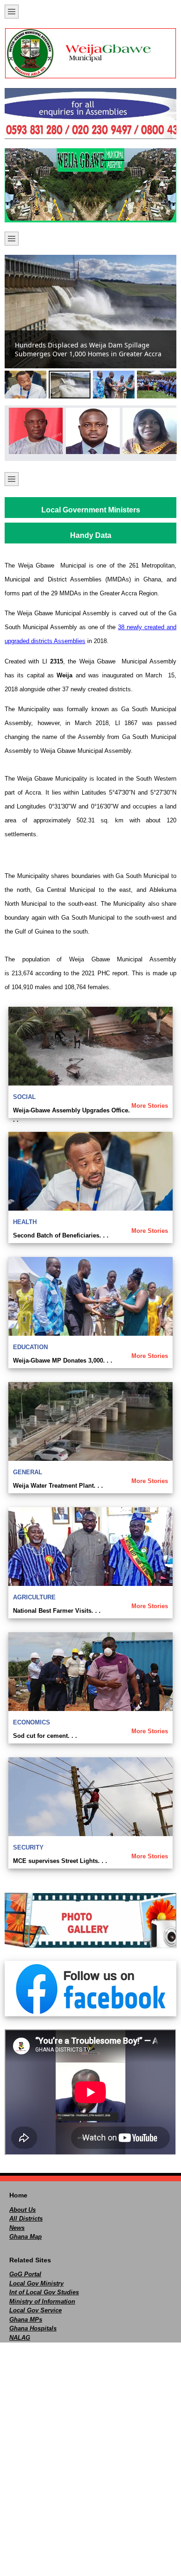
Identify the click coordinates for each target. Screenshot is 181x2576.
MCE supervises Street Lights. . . (60, 1861)
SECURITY (28, 1847)
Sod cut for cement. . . (45, 1736)
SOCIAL (24, 1097)
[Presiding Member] (91, 431)
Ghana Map (26, 2237)
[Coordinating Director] (147, 431)
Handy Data (91, 535)
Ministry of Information (42, 2301)
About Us (23, 2210)
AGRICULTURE (34, 1597)
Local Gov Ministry (36, 2283)
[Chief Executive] (34, 431)
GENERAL (28, 1472)
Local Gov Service (36, 2310)
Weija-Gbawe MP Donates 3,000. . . (63, 1361)
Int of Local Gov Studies (44, 2292)
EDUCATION (30, 1347)
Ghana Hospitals (33, 2328)
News (17, 2228)
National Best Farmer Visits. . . (57, 1611)
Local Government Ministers (91, 510)
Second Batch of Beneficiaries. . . (61, 1235)
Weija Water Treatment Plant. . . (58, 1486)
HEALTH (25, 1222)
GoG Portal (25, 2274)
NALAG (20, 2338)
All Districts (26, 2219)
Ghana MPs (26, 2320)
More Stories (150, 1106)
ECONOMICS (32, 1722)
